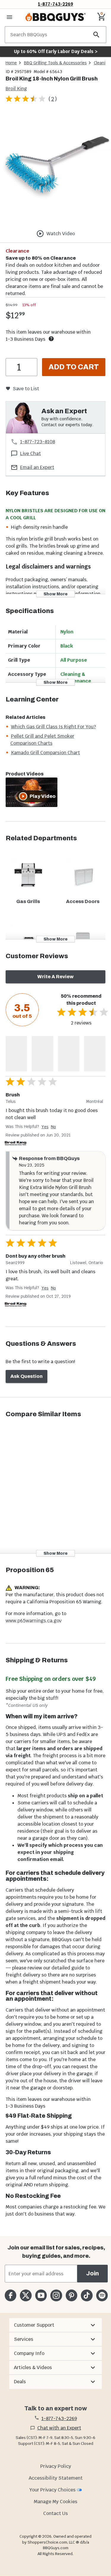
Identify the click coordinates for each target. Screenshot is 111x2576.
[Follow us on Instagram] (56, 2295)
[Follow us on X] (26, 2295)
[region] (55, 169)
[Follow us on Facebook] (11, 2295)
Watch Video (61, 234)
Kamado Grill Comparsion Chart (45, 753)
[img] (55, 168)
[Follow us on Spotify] (102, 2295)
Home (11, 63)
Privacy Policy (56, 2466)
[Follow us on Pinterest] (71, 2295)
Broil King (16, 89)
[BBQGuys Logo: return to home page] (55, 17)
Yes (45, 1127)
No (53, 1127)
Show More (55, 594)
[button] (55, 2325)
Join (92, 2273)
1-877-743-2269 (55, 4)
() (53, 99)
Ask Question (26, 1376)
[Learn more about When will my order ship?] (51, 339)
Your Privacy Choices (52, 2490)
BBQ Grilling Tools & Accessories (55, 63)
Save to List (26, 389)
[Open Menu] (9, 17)
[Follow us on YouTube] (41, 2295)
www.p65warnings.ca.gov (34, 1621)
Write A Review (55, 977)
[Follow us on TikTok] (87, 2295)
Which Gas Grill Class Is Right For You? (53, 727)
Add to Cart (74, 367)
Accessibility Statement (56, 2478)
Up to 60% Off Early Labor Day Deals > (56, 51)
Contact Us (55, 2513)
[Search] (96, 35)
